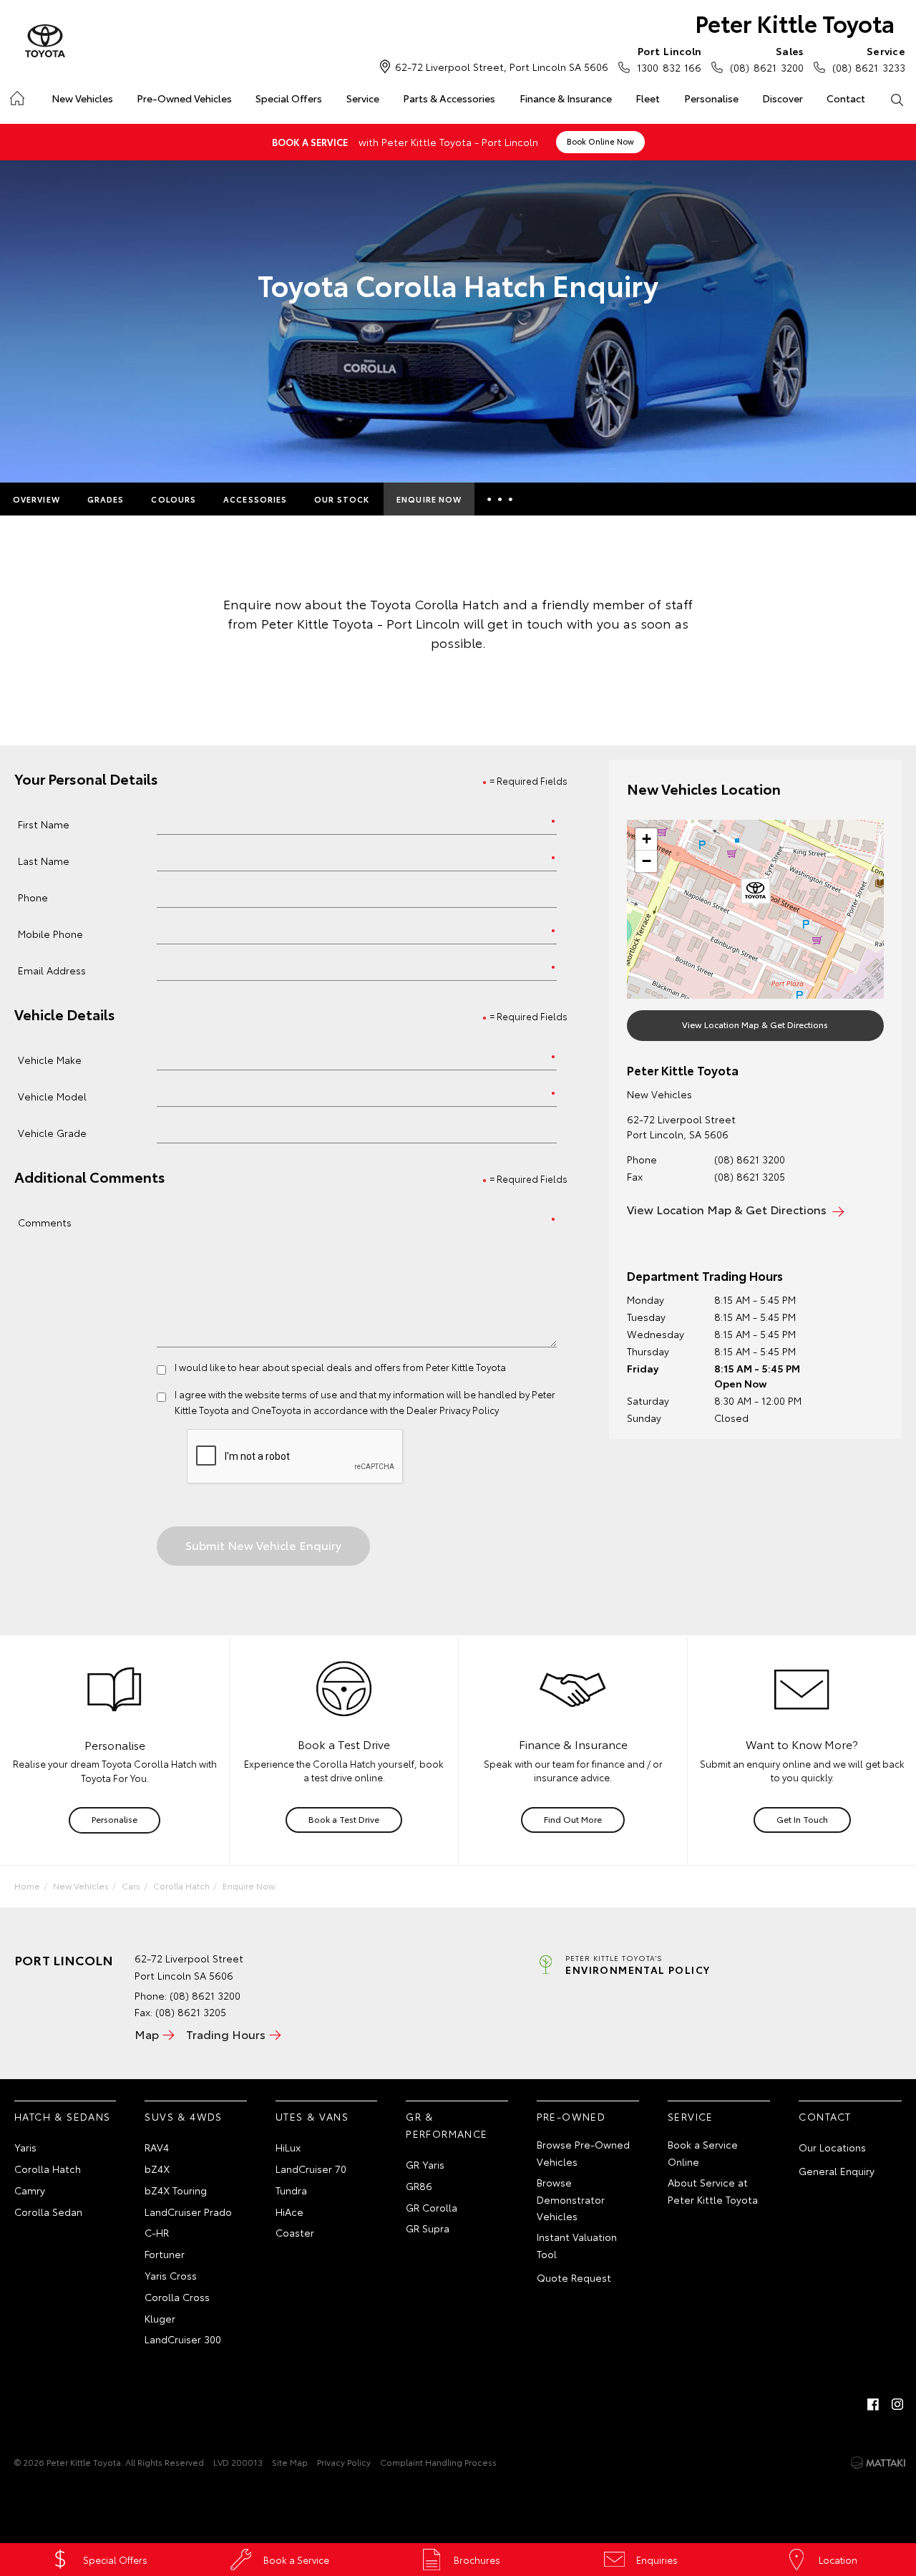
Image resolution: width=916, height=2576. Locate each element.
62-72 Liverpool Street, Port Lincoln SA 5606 (502, 67)
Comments (45, 1222)
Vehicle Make (50, 1059)
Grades (106, 499)
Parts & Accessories (449, 98)
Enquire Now (429, 499)
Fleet (648, 98)
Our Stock (342, 499)
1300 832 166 (669, 59)
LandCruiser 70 (311, 2169)
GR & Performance (447, 2125)
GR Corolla (432, 2207)
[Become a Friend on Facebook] (873, 2404)
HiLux (288, 2147)
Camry (30, 2190)
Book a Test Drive (344, 1819)
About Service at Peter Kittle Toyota (713, 2191)
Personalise (711, 98)
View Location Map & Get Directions (755, 1024)
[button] (756, 894)
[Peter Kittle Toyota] (45, 42)
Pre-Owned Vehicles (184, 98)
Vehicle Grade (52, 1132)
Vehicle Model (52, 1096)
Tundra (291, 2190)
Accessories (255, 499)
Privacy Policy (344, 2462)
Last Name (44, 860)
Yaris (25, 2147)
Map (147, 2034)
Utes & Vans (312, 2116)
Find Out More (573, 1819)
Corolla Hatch (181, 1885)
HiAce (289, 2212)
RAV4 (157, 2147)
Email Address (52, 970)
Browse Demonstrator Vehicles (571, 2199)
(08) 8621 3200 (766, 59)
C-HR (157, 2232)
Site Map (290, 2462)
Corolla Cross (177, 2297)
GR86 (419, 2186)
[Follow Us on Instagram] (897, 2404)
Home (16, 96)
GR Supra (428, 2228)
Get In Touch (802, 1819)
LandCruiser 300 (183, 2339)
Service (363, 98)
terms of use (310, 1394)
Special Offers (289, 98)
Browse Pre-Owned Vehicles (583, 2153)
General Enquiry (837, 2171)
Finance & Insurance (566, 98)
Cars (131, 1885)
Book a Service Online (703, 2153)
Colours (174, 499)
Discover (783, 98)
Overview (36, 499)
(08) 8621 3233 (869, 59)
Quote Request (574, 2277)
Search (897, 99)
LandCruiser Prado (188, 2212)
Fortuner (165, 2254)
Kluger (160, 2318)
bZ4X (157, 2169)
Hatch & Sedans (63, 2116)
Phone (33, 897)
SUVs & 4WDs (183, 2116)
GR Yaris (425, 2164)
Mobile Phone (50, 933)
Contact (846, 98)
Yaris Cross (171, 2275)
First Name (44, 824)
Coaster (295, 2232)
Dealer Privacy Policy (453, 1410)
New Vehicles (82, 98)
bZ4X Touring (176, 2190)
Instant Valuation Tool (577, 2245)
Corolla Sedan (48, 2212)
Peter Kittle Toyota (795, 23)
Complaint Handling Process (438, 2462)
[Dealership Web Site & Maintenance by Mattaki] (878, 2463)
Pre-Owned (571, 2116)
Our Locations (832, 2147)
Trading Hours (226, 2034)
